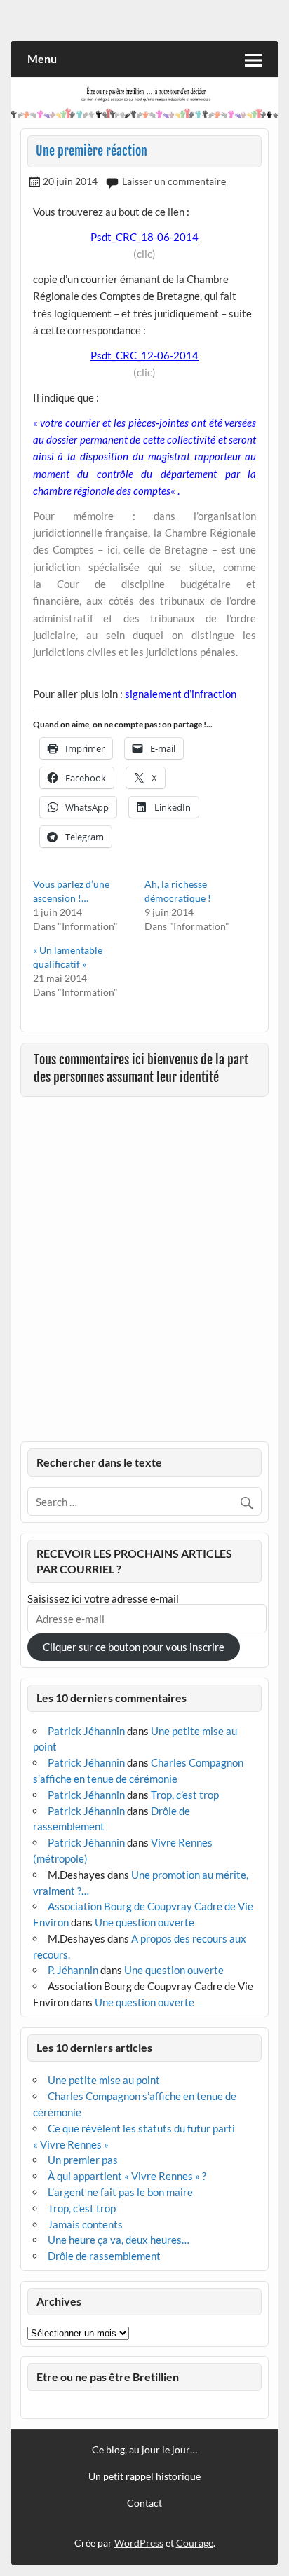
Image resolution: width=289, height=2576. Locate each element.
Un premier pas (83, 2160)
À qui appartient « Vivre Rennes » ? (127, 2176)
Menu (42, 59)
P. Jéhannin (73, 1970)
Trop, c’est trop (185, 1795)
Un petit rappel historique (144, 2476)
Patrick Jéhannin (86, 1731)
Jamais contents (85, 2224)
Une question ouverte (144, 1922)
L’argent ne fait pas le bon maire (120, 2192)
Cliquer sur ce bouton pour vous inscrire (134, 1647)
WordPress (139, 2543)
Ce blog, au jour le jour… (144, 2450)
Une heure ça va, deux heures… (119, 2240)
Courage (195, 2543)
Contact (144, 2503)
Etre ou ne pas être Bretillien (108, 2377)
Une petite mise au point (104, 2080)
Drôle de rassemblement (104, 2256)
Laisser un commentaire (174, 181)
